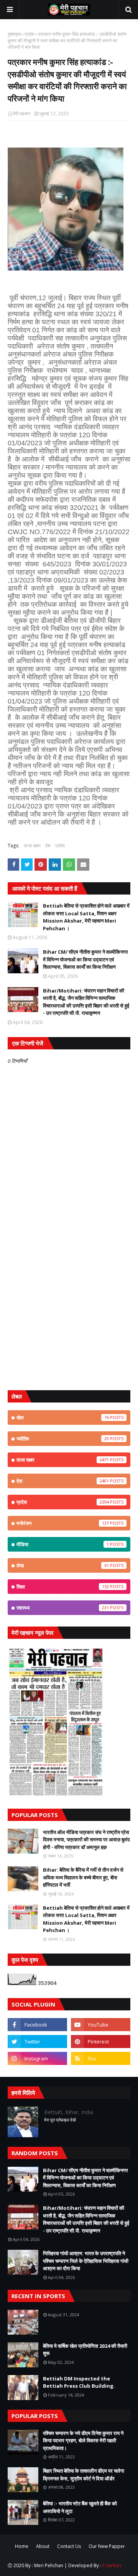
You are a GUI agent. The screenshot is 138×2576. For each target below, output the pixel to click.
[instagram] (37, 2058)
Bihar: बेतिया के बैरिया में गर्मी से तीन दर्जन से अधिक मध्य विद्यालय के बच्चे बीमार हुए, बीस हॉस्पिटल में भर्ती (83, 1877)
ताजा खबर (32, 846)
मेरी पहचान (22, 114)
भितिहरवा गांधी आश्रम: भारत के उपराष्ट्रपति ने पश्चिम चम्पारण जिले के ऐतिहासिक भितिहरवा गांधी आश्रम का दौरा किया (86, 2261)
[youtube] (101, 2025)
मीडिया (63, 1544)
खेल (63, 1417)
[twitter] (37, 2042)
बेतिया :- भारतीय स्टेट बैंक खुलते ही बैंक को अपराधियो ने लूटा (80, 2507)
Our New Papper (107, 2546)
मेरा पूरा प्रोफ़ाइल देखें (60, 2120)
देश (48, 846)
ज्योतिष (63, 1439)
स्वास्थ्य (63, 1608)
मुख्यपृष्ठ (14, 34)
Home (22, 2546)
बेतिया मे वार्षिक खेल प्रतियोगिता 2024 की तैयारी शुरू (85, 2350)
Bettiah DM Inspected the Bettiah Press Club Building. (79, 2382)
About (43, 2546)
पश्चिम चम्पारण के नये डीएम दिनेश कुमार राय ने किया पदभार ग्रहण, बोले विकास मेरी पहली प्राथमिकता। (83, 2441)
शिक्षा (63, 1587)
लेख (63, 1565)
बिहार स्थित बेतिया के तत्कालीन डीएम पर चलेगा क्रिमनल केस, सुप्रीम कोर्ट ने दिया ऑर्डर (84, 2475)
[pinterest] (101, 2042)
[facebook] (37, 2025)
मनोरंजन (63, 1523)
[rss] (101, 2058)
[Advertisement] (69, 1310)
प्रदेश (29, 34)
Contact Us (69, 2546)
